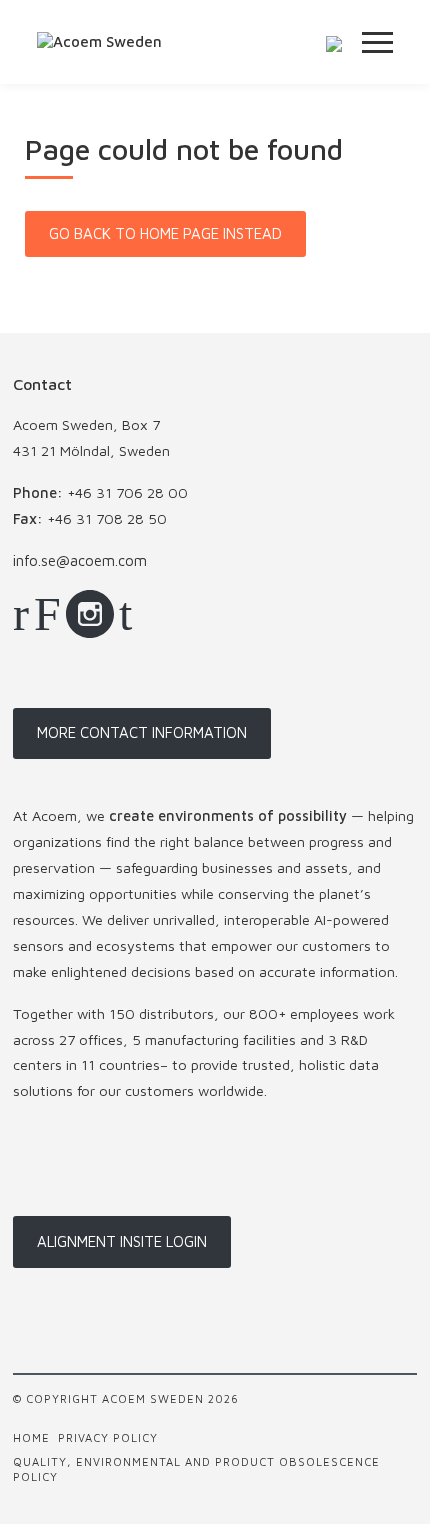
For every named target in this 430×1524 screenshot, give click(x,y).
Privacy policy (108, 1437)
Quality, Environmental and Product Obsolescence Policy (196, 1469)
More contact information (142, 732)
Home (31, 1437)
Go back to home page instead (165, 233)
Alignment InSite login (122, 1241)
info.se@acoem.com (80, 560)
